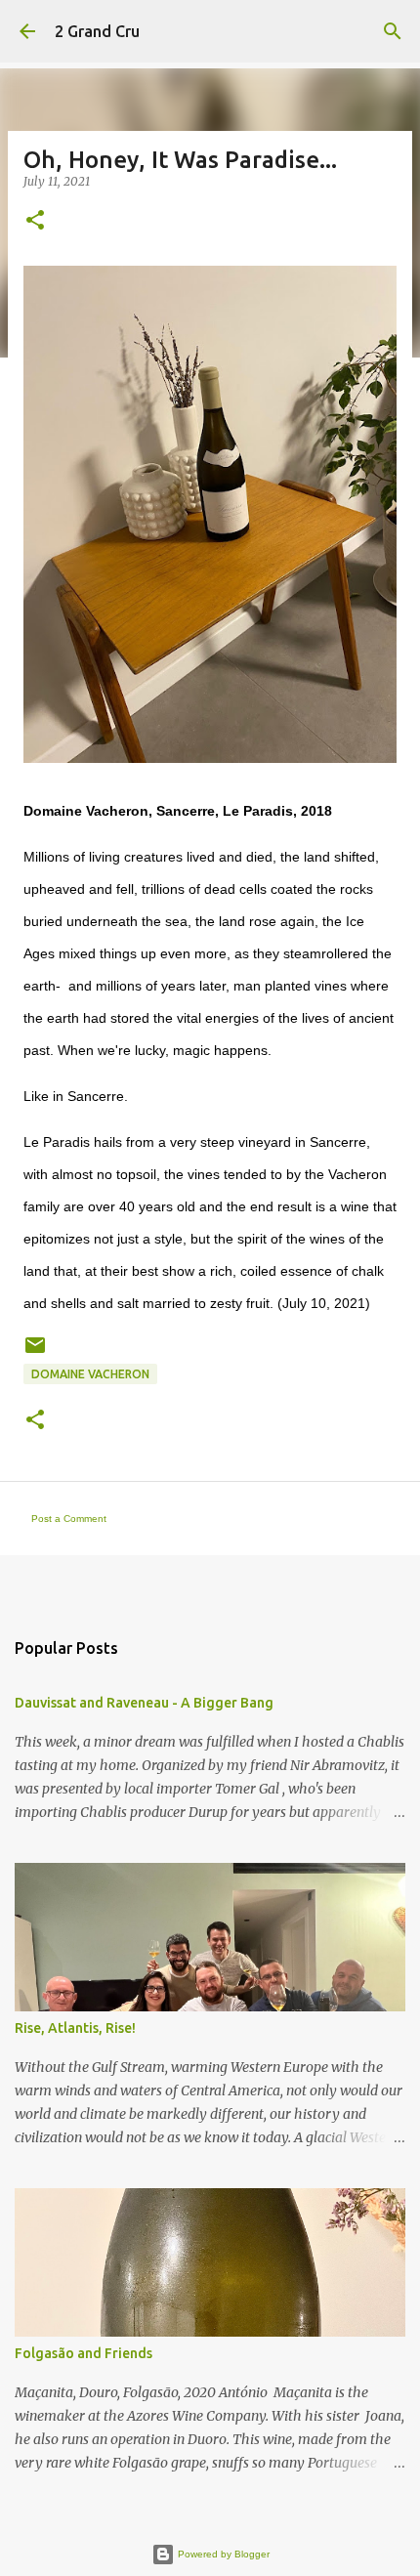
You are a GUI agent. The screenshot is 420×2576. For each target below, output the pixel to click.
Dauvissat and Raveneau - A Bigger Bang (144, 1703)
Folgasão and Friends (84, 2353)
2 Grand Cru (97, 31)
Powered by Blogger (222, 2554)
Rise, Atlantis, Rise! (75, 2028)
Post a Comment (69, 1519)
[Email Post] (35, 1352)
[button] (35, 221)
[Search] (393, 31)
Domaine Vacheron (90, 1374)
